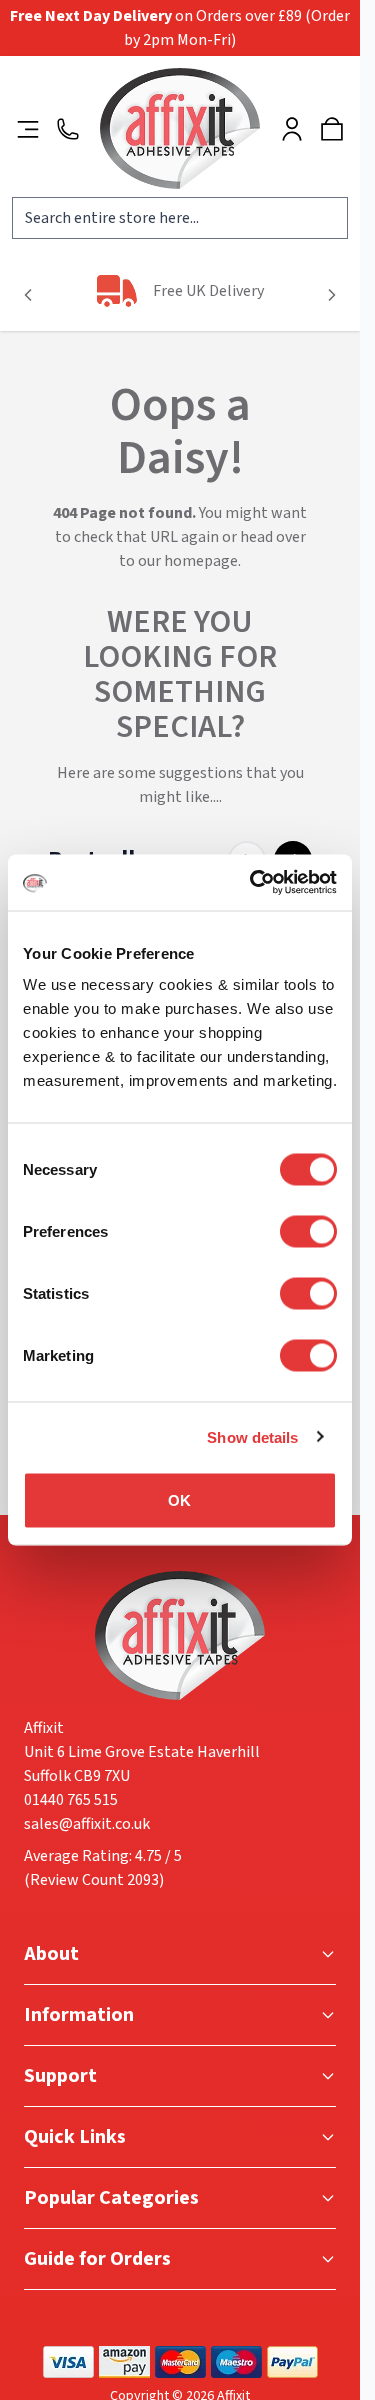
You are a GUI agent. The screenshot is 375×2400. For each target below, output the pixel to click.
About (51, 1954)
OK (179, 1500)
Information (79, 2015)
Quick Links (75, 2137)
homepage (201, 561)
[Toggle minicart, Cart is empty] (332, 129)
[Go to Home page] (180, 128)
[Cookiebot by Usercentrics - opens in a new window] (254, 883)
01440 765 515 (71, 1800)
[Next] (332, 295)
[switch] (308, 1232)
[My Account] (292, 129)
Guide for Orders (97, 2259)
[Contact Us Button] (68, 129)
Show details (252, 1436)
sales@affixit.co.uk (87, 1824)
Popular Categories (111, 2198)
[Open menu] (28, 129)
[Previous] (28, 295)
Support (60, 2076)
